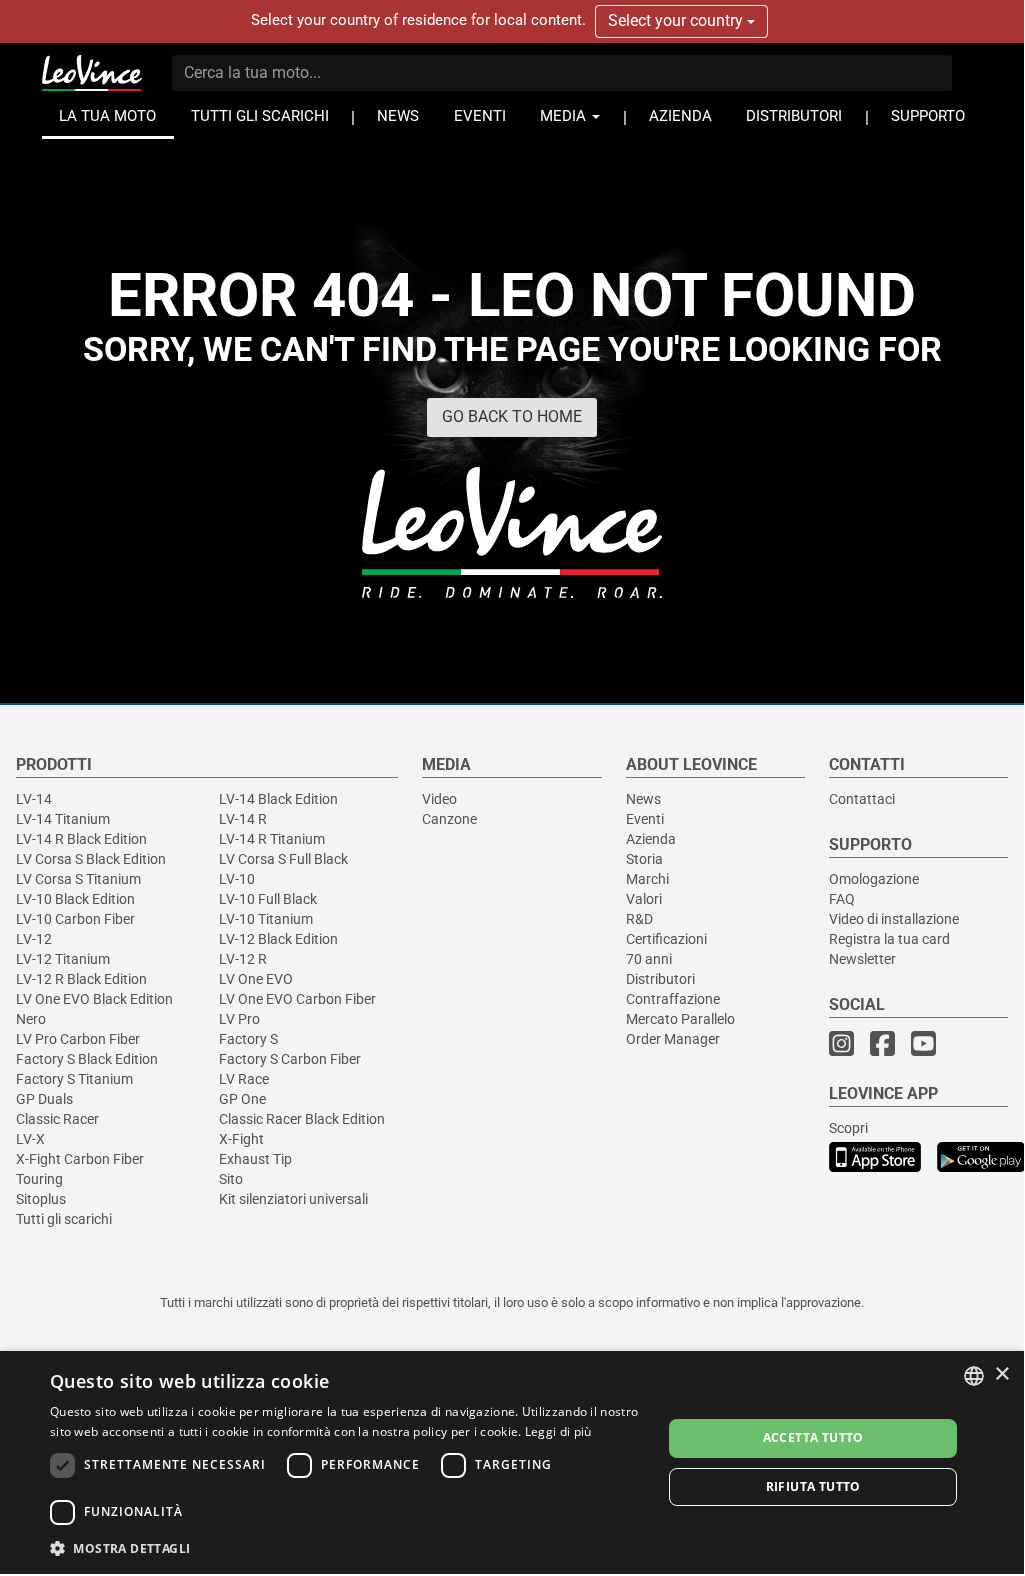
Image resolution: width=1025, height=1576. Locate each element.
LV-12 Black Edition (278, 939)
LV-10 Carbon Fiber (75, 919)
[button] (347, 1547)
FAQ (842, 899)
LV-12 (34, 939)
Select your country (677, 20)
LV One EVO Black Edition (94, 999)
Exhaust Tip (255, 1159)
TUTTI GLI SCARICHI (260, 116)
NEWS (398, 116)
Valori (644, 899)
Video (439, 799)
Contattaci (862, 799)
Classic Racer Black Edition (302, 1119)
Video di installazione (894, 919)
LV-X (30, 1139)
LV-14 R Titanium (272, 839)
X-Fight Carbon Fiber (80, 1159)
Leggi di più (558, 1431)
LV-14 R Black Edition (81, 839)
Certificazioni (666, 939)
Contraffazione (673, 999)
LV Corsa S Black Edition (91, 859)
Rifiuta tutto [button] (813, 1486)
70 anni (649, 959)
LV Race (244, 1079)
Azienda (651, 839)
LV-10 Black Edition (75, 899)
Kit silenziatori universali (293, 1199)
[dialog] (512, 1462)
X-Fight (241, 1139)
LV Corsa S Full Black (283, 859)
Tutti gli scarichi (64, 1219)
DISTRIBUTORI (794, 116)
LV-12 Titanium (63, 959)
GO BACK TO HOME (512, 416)
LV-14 (34, 799)
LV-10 (237, 879)
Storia (644, 859)
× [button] (1001, 1374)
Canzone (449, 819)
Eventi (645, 819)
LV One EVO (256, 979)
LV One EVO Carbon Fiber (297, 999)
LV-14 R (243, 819)
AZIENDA (680, 116)
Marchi (647, 879)
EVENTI (480, 116)
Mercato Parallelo (680, 1019)
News (643, 799)
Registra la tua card (889, 939)
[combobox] (974, 1376)
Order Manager (673, 1039)
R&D (639, 919)
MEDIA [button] (565, 116)
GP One (242, 1099)
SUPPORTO (928, 116)
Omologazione (874, 879)
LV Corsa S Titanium (78, 879)
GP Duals (44, 1099)
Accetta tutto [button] (813, 1437)
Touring (39, 1179)
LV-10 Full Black (268, 899)
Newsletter (862, 959)
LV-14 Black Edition (278, 799)
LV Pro (239, 1019)
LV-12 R (243, 959)
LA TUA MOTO (107, 116)
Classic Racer (57, 1119)
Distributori (660, 979)
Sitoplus (41, 1199)
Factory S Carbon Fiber (290, 1059)
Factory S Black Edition (87, 1059)
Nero (31, 1019)
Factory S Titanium (74, 1079)
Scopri (848, 1128)
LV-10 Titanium (266, 919)
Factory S (248, 1039)
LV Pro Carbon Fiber (78, 1039)
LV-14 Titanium (63, 819)
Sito (231, 1179)
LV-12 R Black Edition (81, 979)
